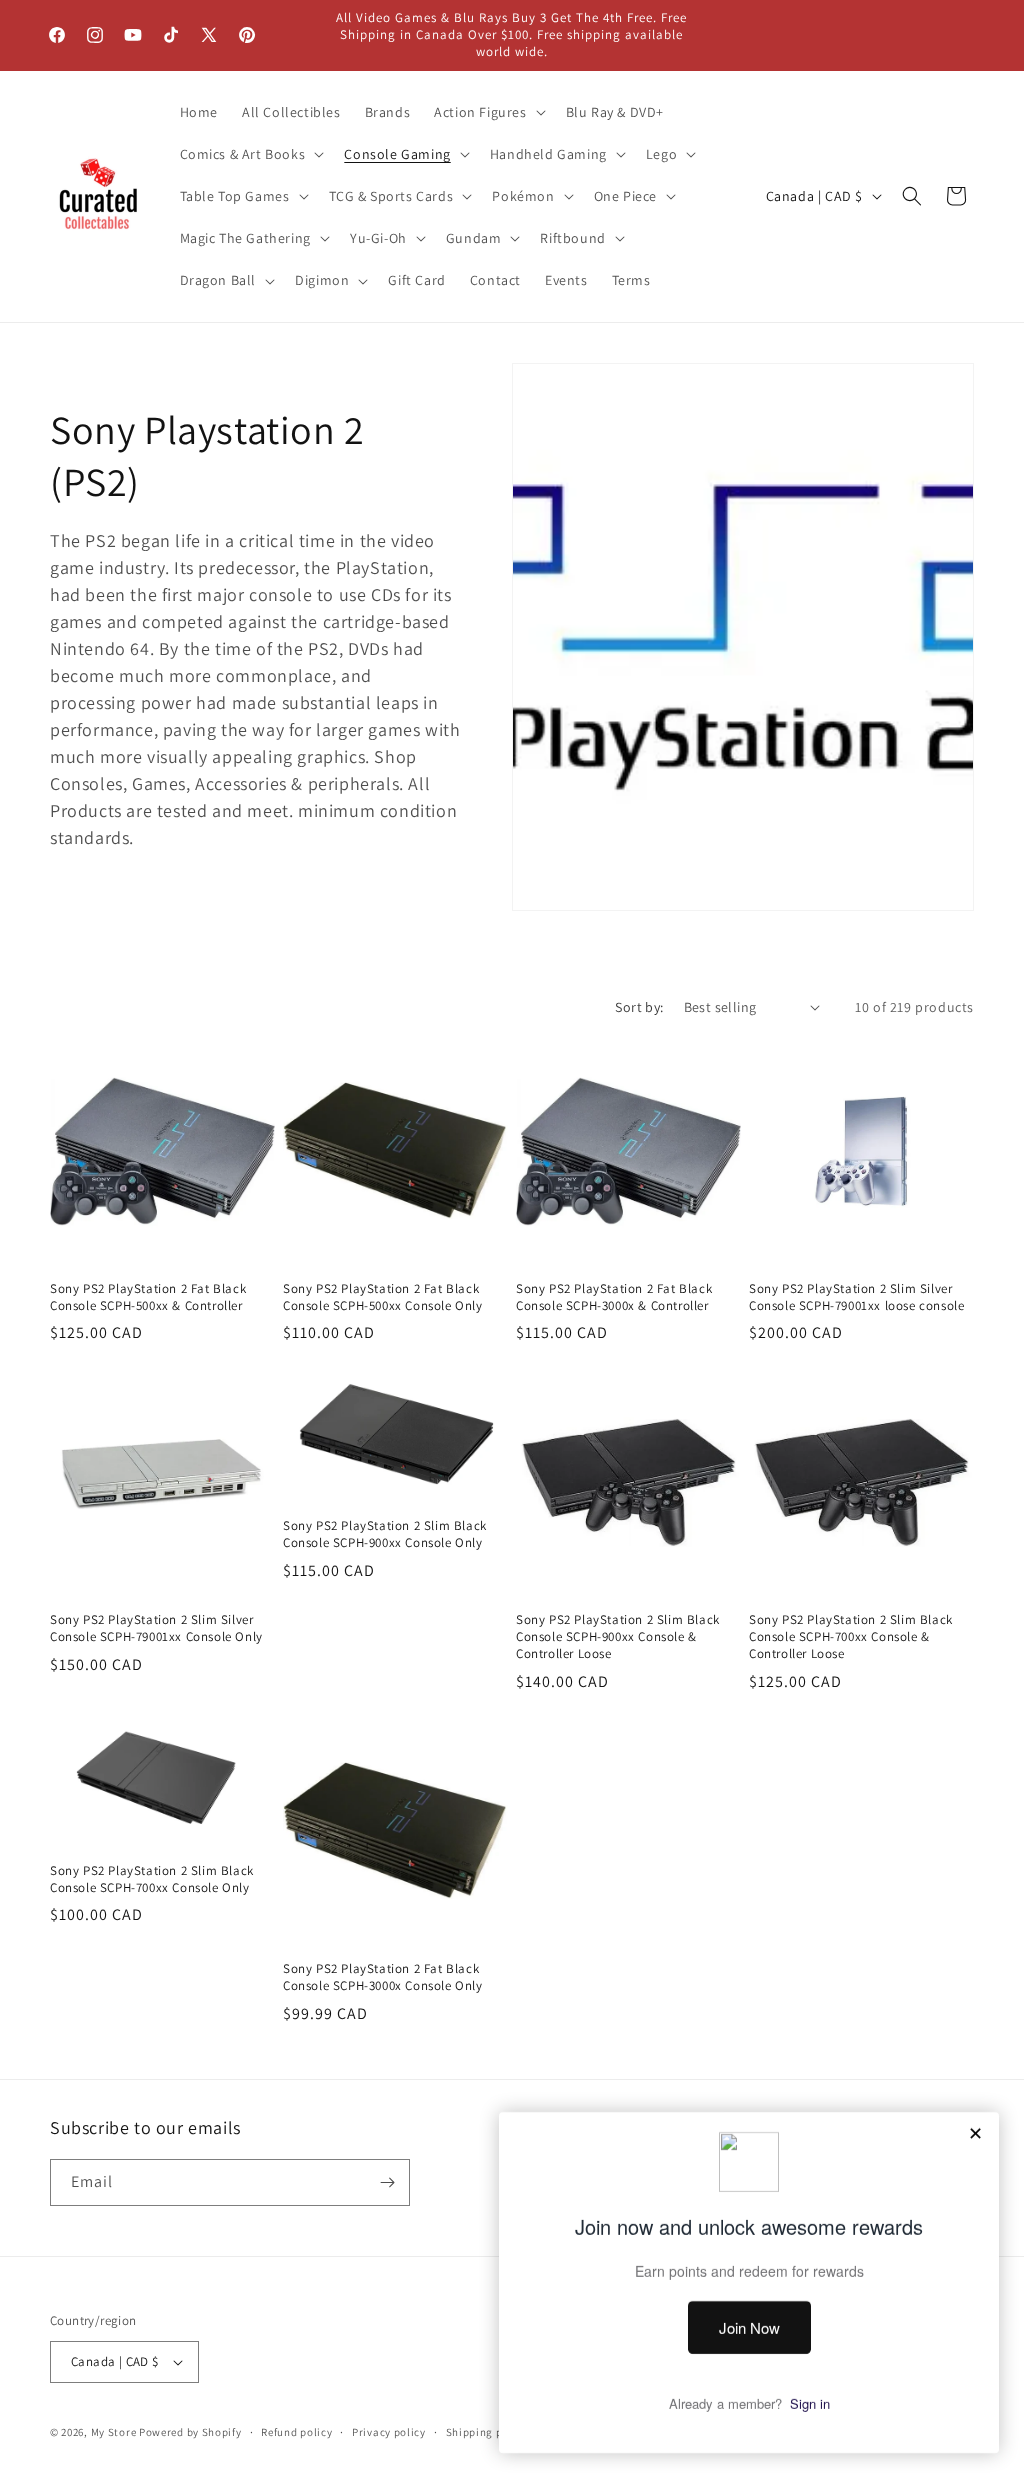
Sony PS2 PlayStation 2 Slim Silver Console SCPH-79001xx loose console (856, 1297)
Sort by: (639, 1007)
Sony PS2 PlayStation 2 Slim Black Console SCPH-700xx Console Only (152, 1879)
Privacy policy (389, 2432)
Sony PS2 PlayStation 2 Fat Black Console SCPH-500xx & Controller (148, 1297)
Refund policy (296, 2432)
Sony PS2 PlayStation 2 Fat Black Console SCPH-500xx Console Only (383, 1297)
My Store (114, 2432)
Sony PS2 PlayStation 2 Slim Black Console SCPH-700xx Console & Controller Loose (851, 1637)
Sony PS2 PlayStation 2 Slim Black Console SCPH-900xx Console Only (385, 1534)
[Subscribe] (387, 2182)
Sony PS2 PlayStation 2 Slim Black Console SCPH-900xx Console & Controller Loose (618, 1637)
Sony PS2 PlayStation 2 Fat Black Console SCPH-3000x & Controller (614, 1297)
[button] (487, 112)
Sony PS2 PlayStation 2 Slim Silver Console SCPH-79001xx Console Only (156, 1628)
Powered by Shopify (190, 2432)
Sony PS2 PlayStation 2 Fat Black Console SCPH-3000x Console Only (383, 1977)
